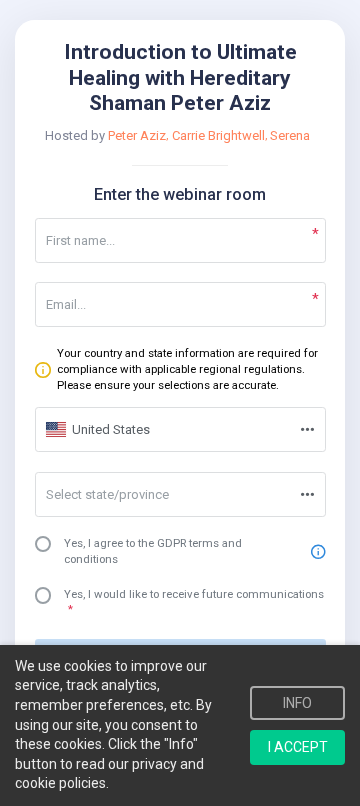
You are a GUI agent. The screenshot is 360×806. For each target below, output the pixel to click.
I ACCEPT (298, 747)
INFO (297, 703)
